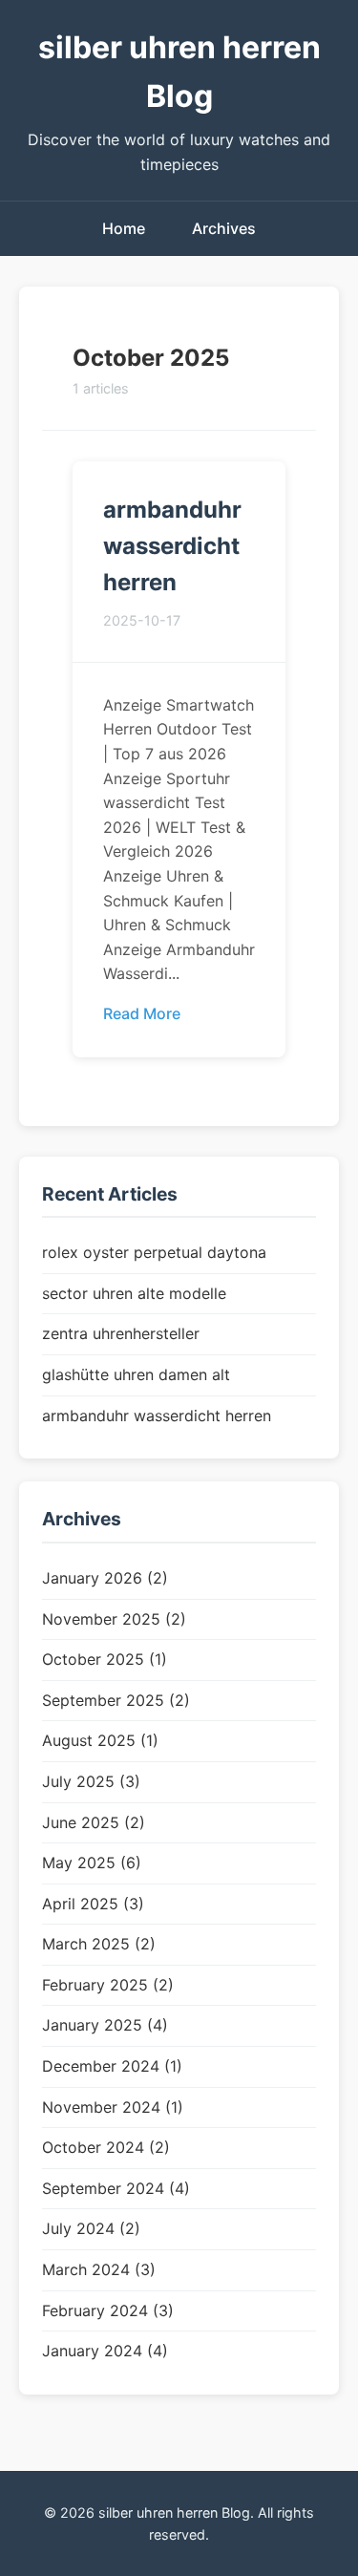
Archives (224, 228)
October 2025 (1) (105, 1659)
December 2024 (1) (112, 2066)
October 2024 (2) (106, 2147)
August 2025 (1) (100, 1740)
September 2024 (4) (116, 2188)
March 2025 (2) (99, 1944)
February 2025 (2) (108, 1985)
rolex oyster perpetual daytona (154, 1252)
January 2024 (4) (105, 2351)
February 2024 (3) (108, 2310)
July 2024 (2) (91, 2228)
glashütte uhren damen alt (136, 1374)
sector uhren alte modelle (134, 1293)
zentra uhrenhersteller (121, 1333)
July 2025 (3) (91, 1781)
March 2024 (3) (99, 2269)
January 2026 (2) (105, 1578)
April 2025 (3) (93, 1904)
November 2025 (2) (114, 1619)
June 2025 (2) (94, 1822)
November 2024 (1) (113, 2107)
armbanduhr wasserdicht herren (172, 546)
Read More (142, 1013)
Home (124, 228)
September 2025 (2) (116, 1700)
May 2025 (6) (92, 1863)
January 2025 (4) (105, 2025)
